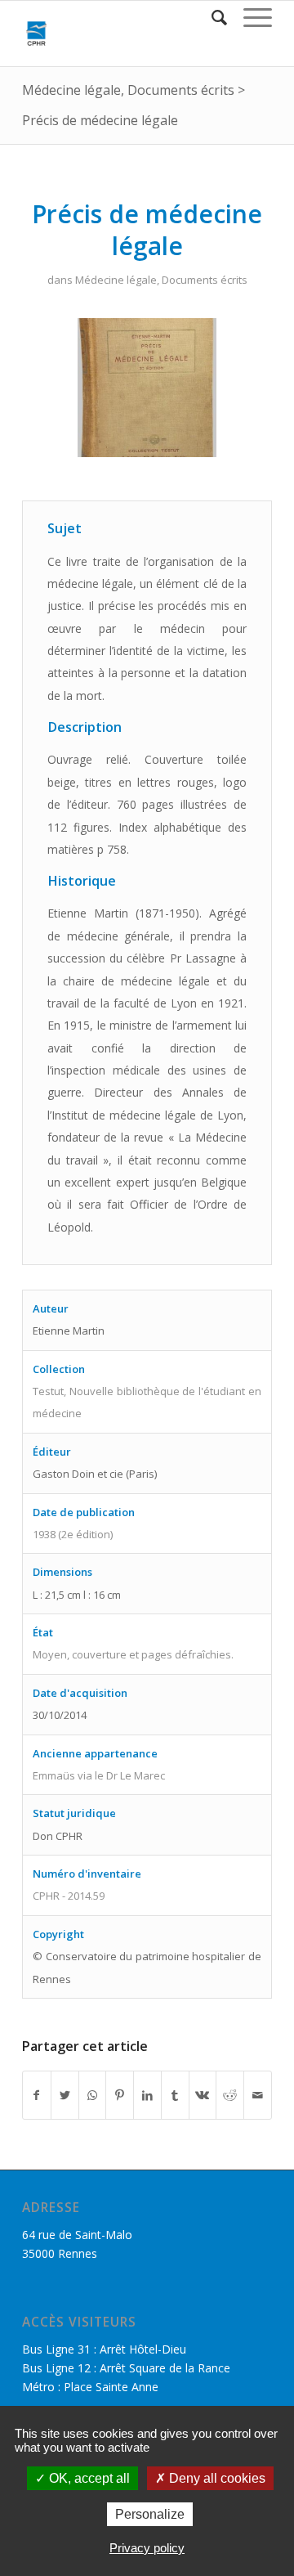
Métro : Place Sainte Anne (90, 2387)
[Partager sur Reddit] (230, 2095)
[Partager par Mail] (258, 2095)
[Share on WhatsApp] (93, 2095)
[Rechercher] (211, 17)
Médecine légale (71, 90)
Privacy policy (147, 2548)
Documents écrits (181, 90)
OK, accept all (88, 2478)
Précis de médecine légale (100, 120)
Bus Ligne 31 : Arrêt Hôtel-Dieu (104, 2349)
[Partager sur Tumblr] (175, 2095)
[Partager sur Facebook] (37, 2095)
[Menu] (249, 17)
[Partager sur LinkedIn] (147, 2095)
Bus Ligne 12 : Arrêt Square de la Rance (126, 2368)
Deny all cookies (216, 2478)
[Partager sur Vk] (203, 2095)
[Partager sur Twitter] (65, 2095)
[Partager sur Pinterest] (120, 2095)
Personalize (150, 2514)
